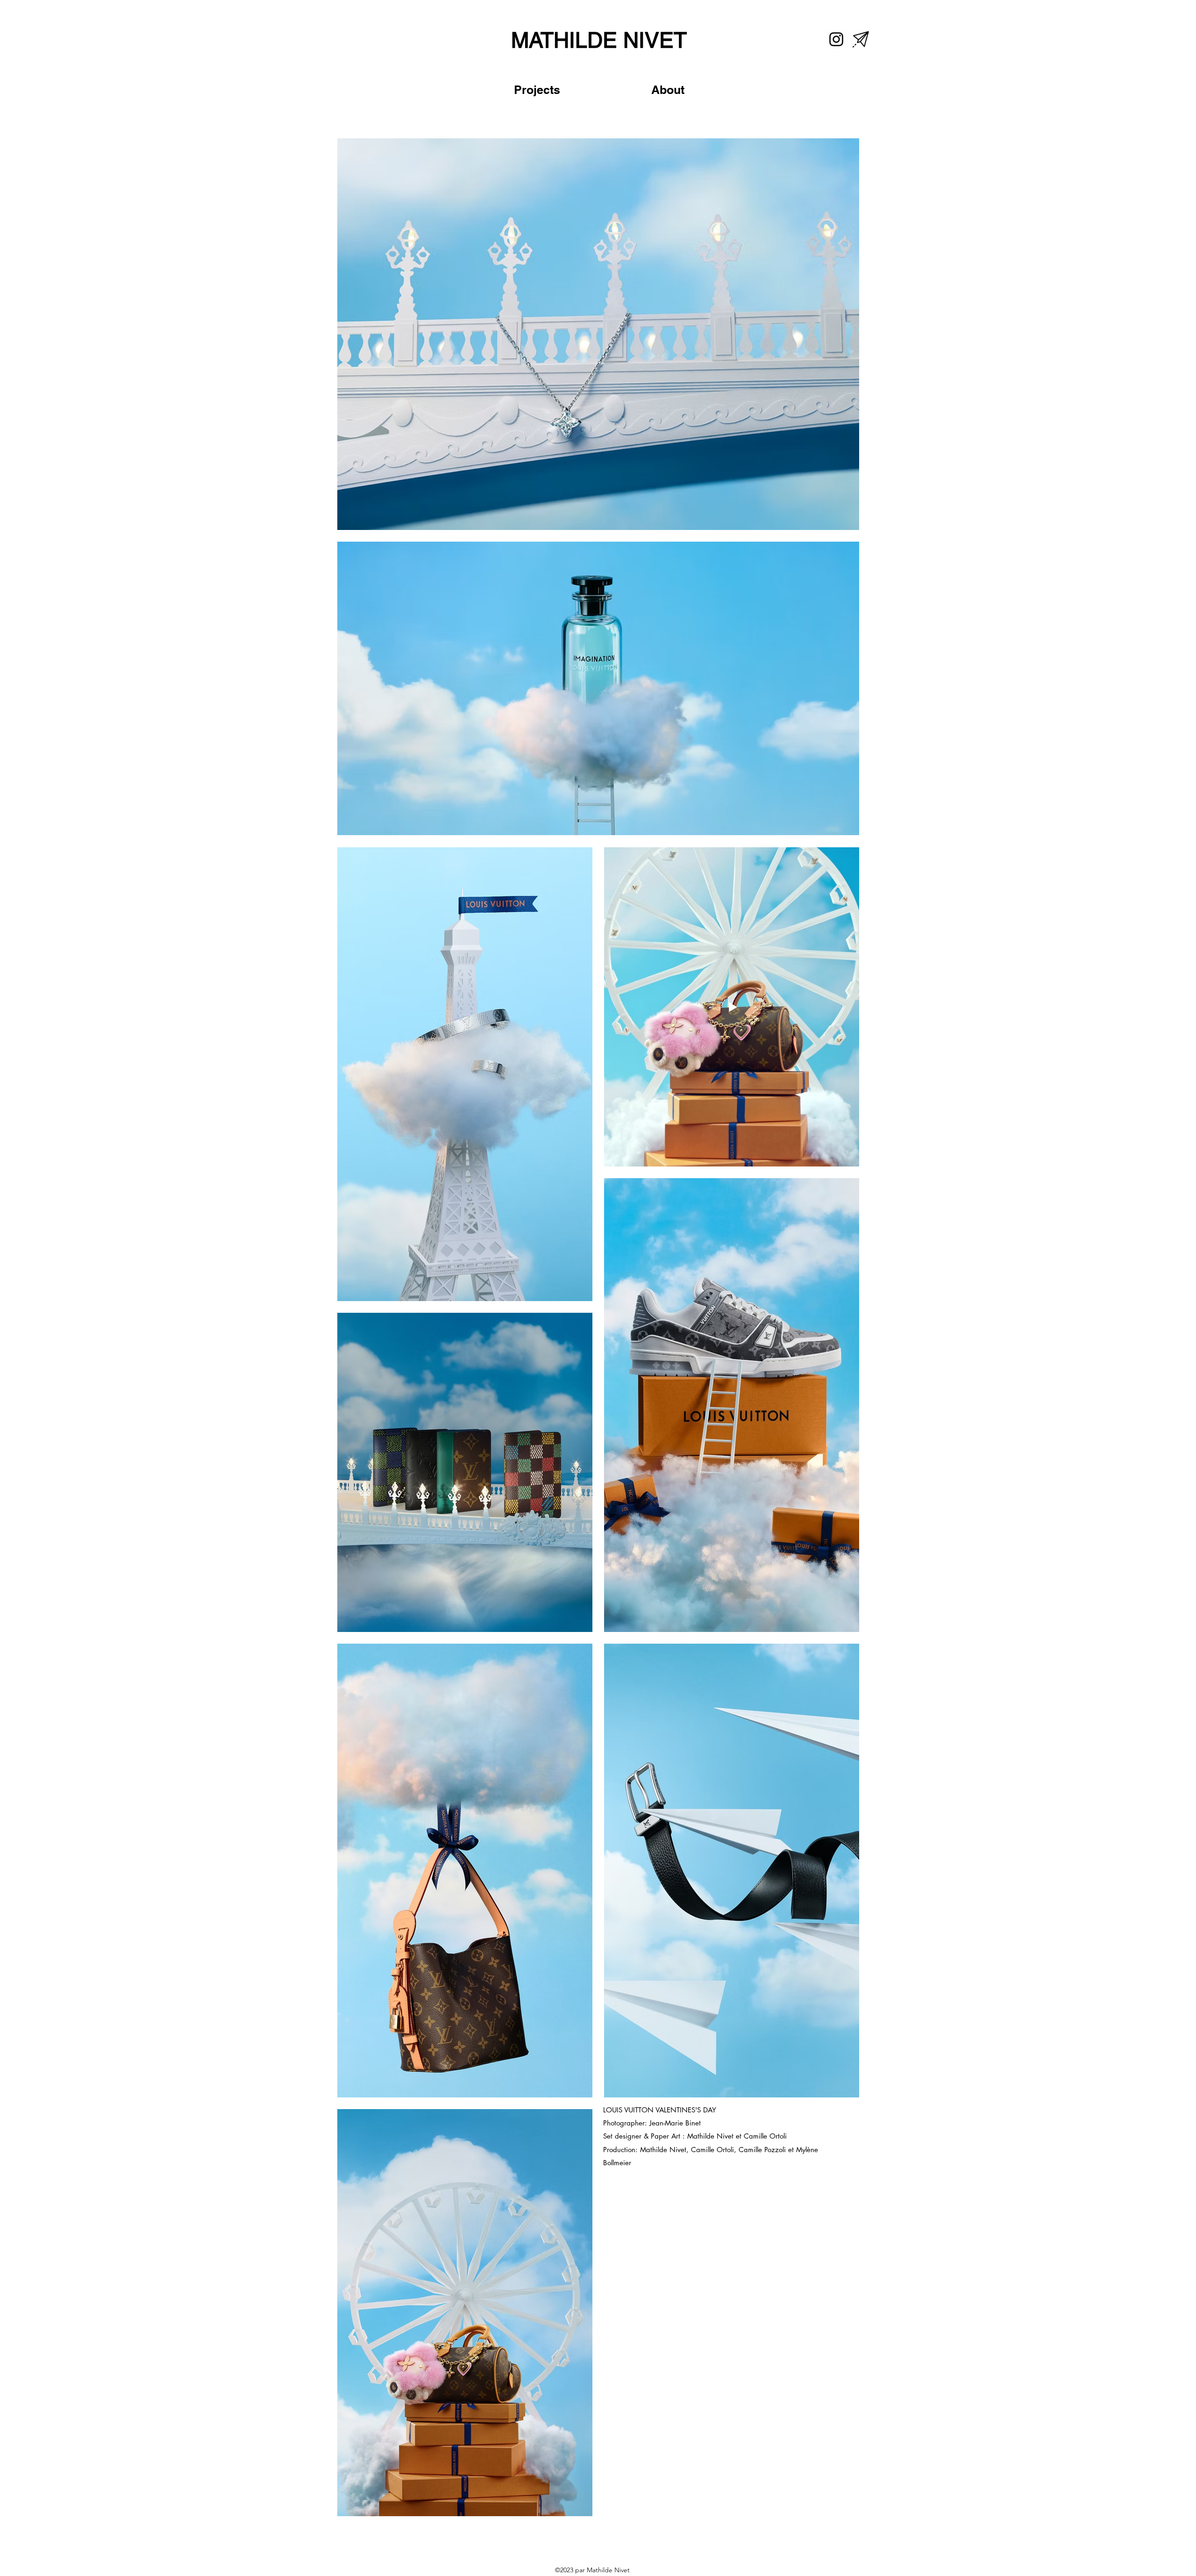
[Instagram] (836, 39)
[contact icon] (861, 39)
